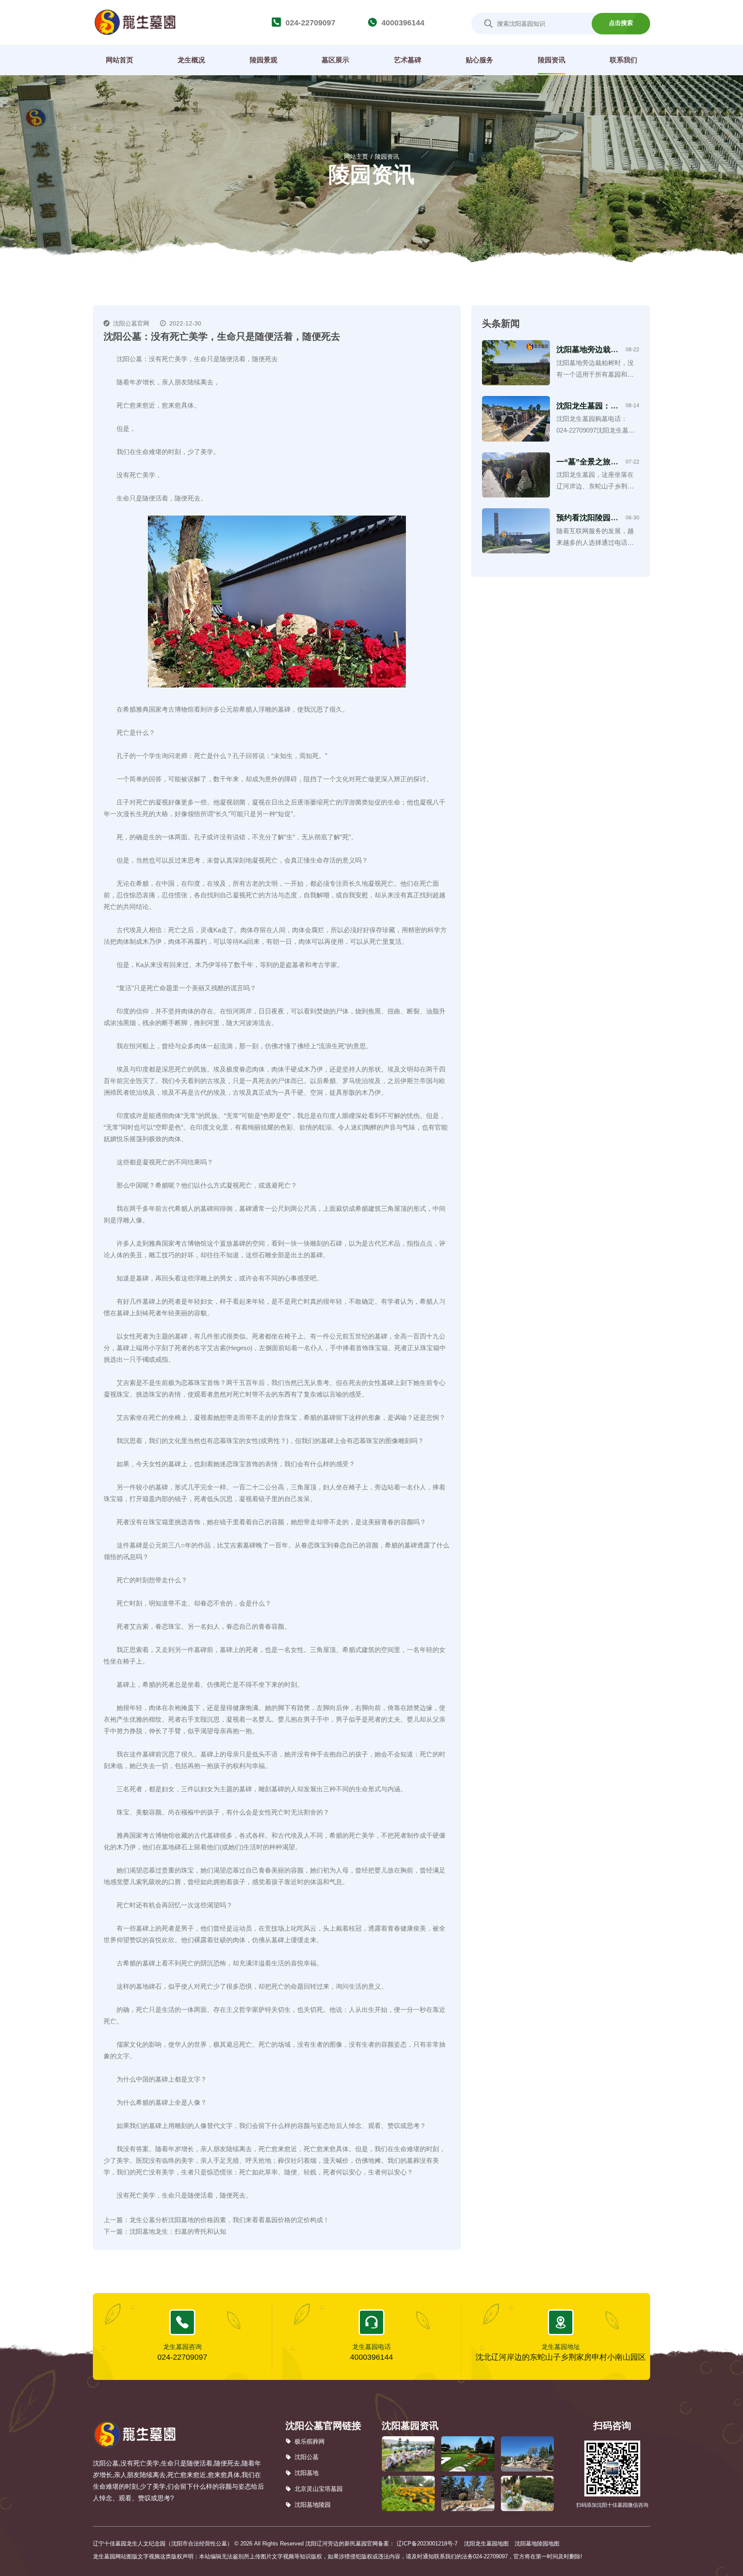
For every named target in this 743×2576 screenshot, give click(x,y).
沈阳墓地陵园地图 (537, 2544)
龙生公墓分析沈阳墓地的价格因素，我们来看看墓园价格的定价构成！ (229, 2220)
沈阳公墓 (307, 2457)
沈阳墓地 (307, 2473)
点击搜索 (621, 23)
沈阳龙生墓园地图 (486, 2544)
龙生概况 (191, 60)
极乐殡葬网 (310, 2441)
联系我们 (623, 60)
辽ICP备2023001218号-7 (427, 2544)
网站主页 (356, 157)
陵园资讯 (552, 60)
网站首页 (120, 60)
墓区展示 (335, 60)
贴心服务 (479, 60)
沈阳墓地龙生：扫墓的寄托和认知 (178, 2231)
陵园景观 (264, 60)
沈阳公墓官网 (131, 323)
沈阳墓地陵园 (313, 2505)
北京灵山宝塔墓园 (319, 2489)
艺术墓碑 (408, 60)
